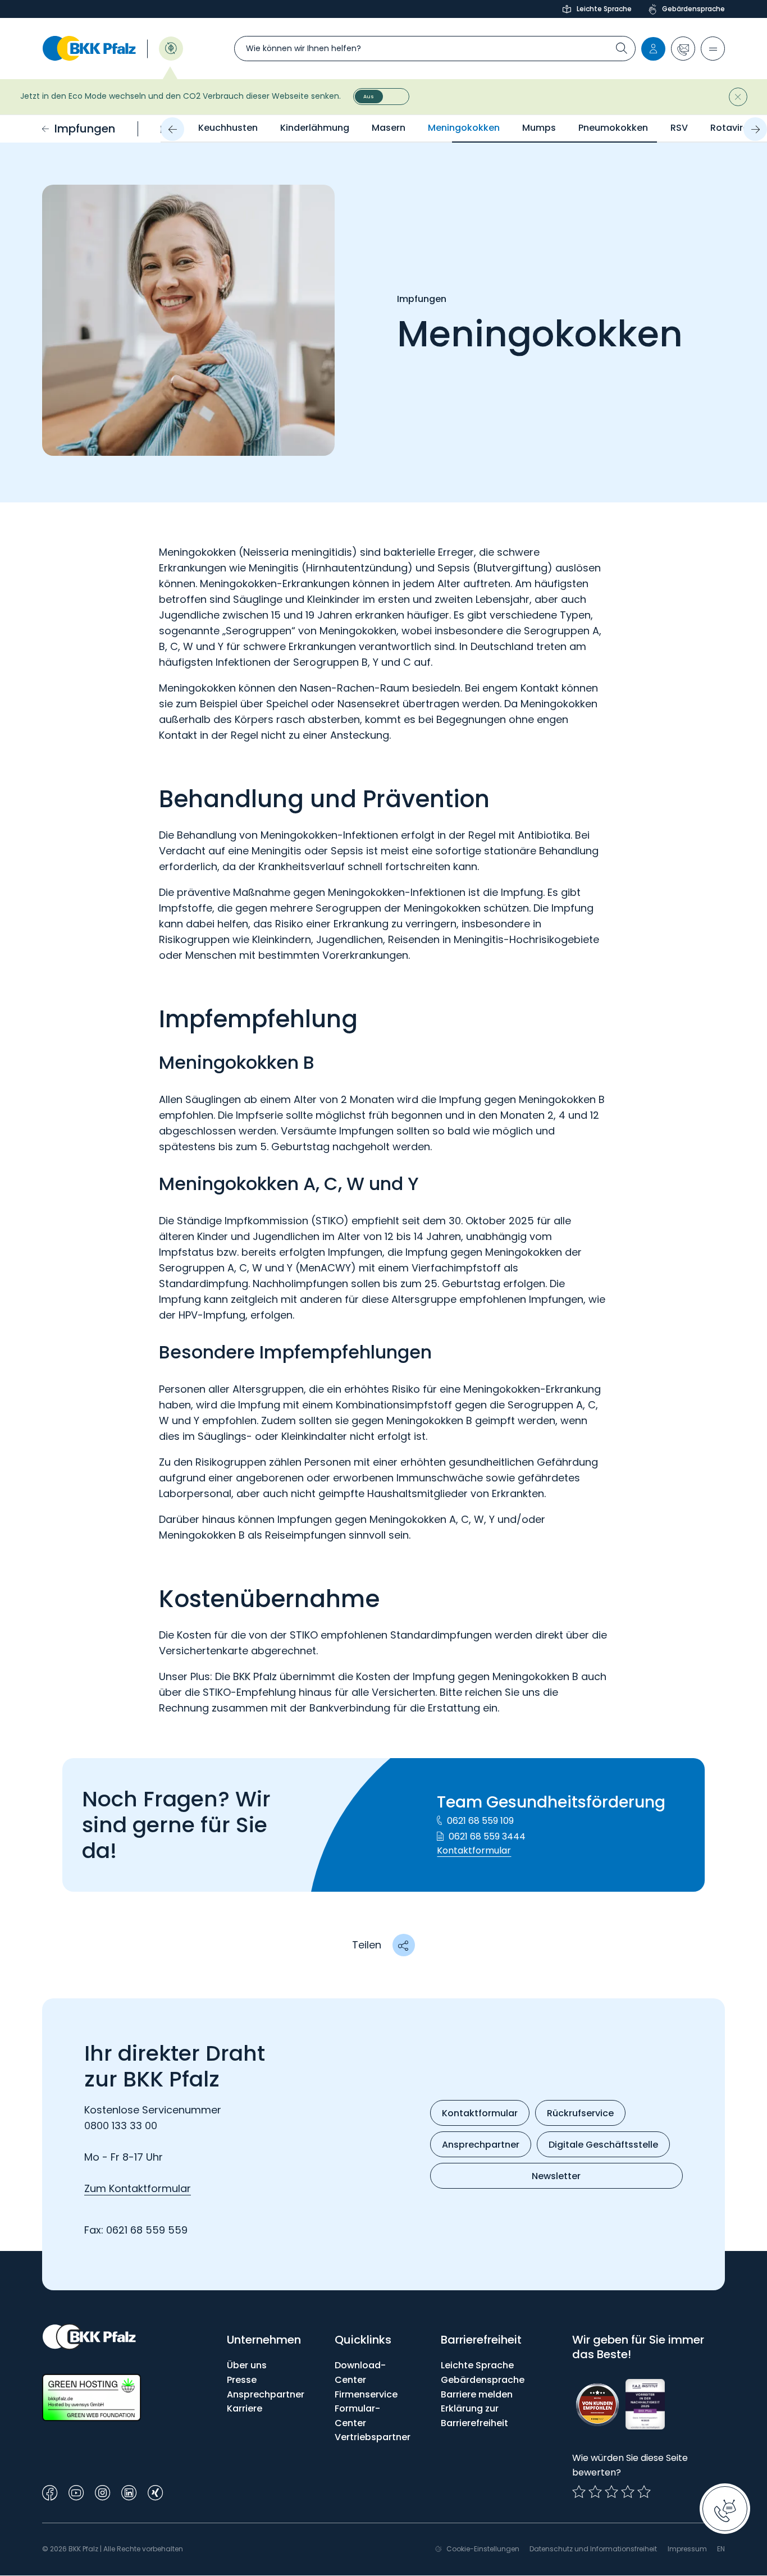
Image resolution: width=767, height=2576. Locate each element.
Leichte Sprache (604, 9)
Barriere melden (477, 2394)
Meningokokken (464, 128)
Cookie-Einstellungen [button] (483, 2549)
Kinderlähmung (315, 128)
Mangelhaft (579, 2492)
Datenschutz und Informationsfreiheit (593, 2549)
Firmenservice (366, 2394)
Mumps (539, 128)
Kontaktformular (474, 1850)
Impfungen (85, 129)
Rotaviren (732, 128)
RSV (679, 128)
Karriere (245, 2408)
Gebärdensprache (693, 9)
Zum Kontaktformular (138, 2188)
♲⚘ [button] (171, 47)
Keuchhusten (228, 128)
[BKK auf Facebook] (50, 2492)
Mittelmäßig (595, 2492)
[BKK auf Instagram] (102, 2492)
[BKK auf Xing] (155, 2492)
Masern (389, 128)
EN (721, 2549)
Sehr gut (644, 2492)
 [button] (403, 1945)
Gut (611, 2492)
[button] (683, 49)
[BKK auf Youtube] (76, 2492)
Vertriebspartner (373, 2437)
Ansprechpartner (266, 2394)
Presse (242, 2380)
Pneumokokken (613, 128)
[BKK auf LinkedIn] (129, 2492)
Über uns (247, 2365)
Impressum (687, 2549)
